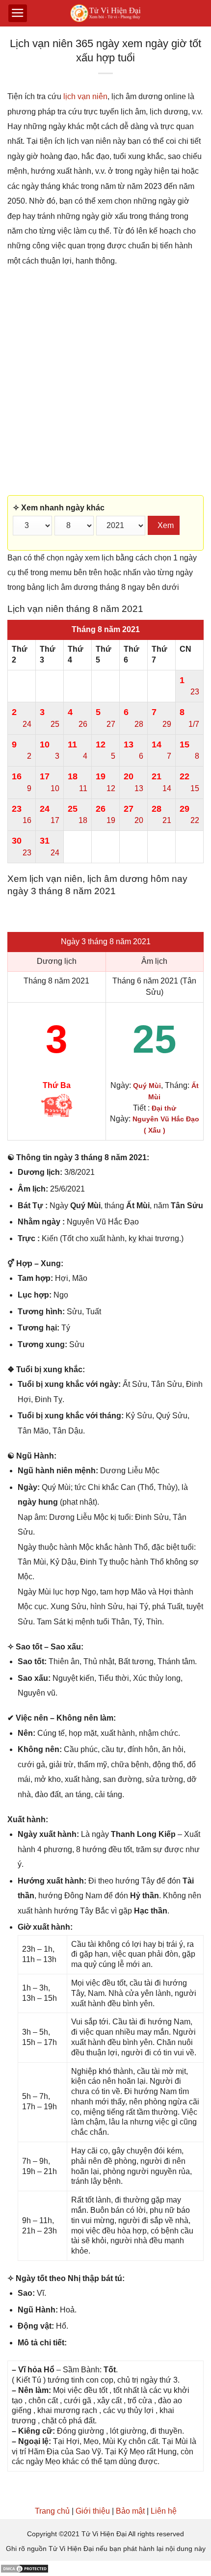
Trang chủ (52, 2511)
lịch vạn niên (85, 96)
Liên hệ (164, 2511)
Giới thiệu (93, 2511)
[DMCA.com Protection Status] (25, 2568)
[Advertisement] (105, 382)
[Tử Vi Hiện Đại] (106, 13)
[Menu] (18, 13)
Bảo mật (130, 2511)
